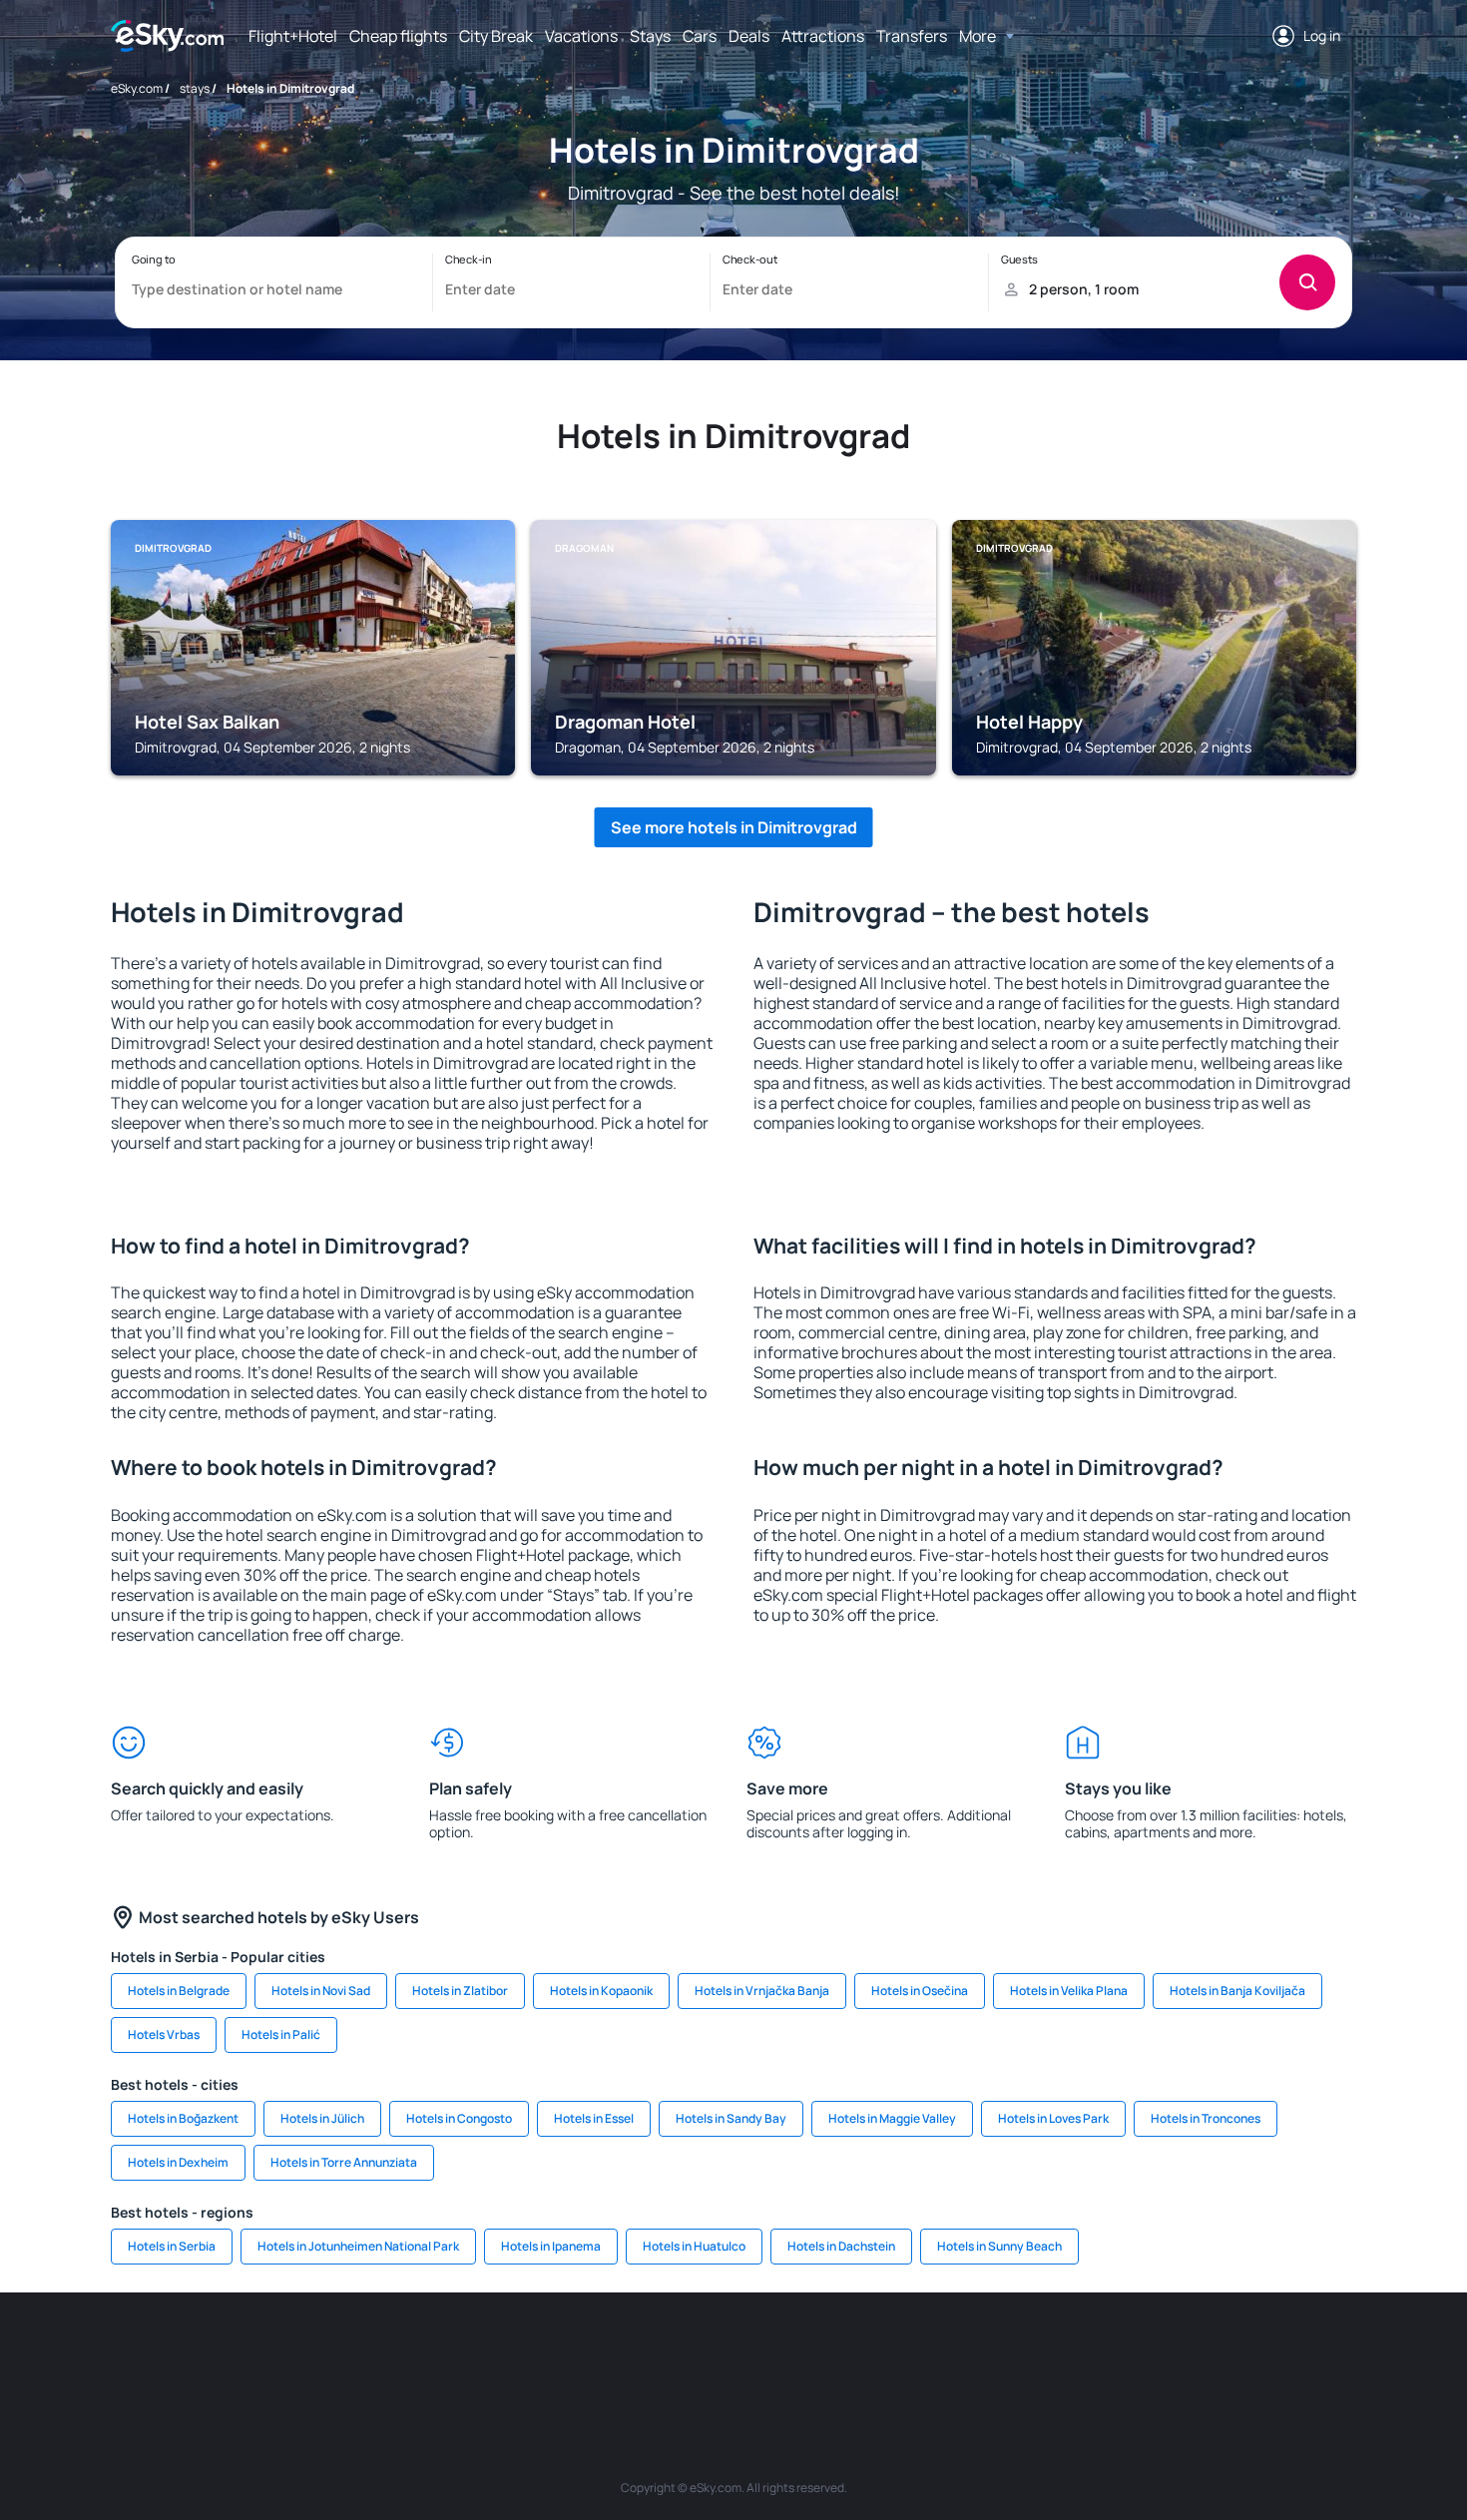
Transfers (912, 36)
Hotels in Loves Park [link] (1053, 2118)
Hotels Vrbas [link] (164, 2034)
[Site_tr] (524, 2352)
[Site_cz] (584, 2352)
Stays (650, 36)
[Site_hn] (1183, 2352)
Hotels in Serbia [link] (172, 2246)
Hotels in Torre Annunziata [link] (344, 2162)
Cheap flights (398, 36)
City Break (496, 36)
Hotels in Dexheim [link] (178, 2162)
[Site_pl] (404, 2352)
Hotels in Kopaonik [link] (601, 1991)
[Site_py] (1242, 2352)
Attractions (823, 36)
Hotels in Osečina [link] (920, 1991)
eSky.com (137, 88)
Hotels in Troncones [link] (1206, 2118)
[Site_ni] (1063, 2352)
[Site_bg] (344, 2352)
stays (195, 88)
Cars (700, 36)
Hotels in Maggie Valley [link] (892, 2118)
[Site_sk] (704, 2352)
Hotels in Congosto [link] (459, 2118)
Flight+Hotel (293, 36)
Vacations (581, 36)
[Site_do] (883, 2352)
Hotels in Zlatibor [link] (460, 1991)
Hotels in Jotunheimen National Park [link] (358, 2246)
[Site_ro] (284, 2352)
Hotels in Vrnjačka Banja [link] (762, 1991)
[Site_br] (225, 2352)
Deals (749, 36)
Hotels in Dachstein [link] (841, 2246)
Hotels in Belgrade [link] (179, 1991)
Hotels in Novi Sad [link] (321, 1991)
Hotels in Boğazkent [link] (183, 2118)
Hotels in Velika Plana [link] (1069, 1991)
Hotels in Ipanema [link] (551, 2246)
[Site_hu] (763, 2352)
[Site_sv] (1003, 2352)
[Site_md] (644, 2352)
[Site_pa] (943, 2352)
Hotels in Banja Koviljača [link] (1237, 1991)
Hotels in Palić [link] (281, 2034)
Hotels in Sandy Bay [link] (731, 2118)
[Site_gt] (1123, 2352)
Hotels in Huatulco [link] (694, 2246)
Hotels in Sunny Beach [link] (999, 2246)
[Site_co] (823, 2352)
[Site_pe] (464, 2352)
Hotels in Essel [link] (594, 2118)
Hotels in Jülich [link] (322, 2118)
